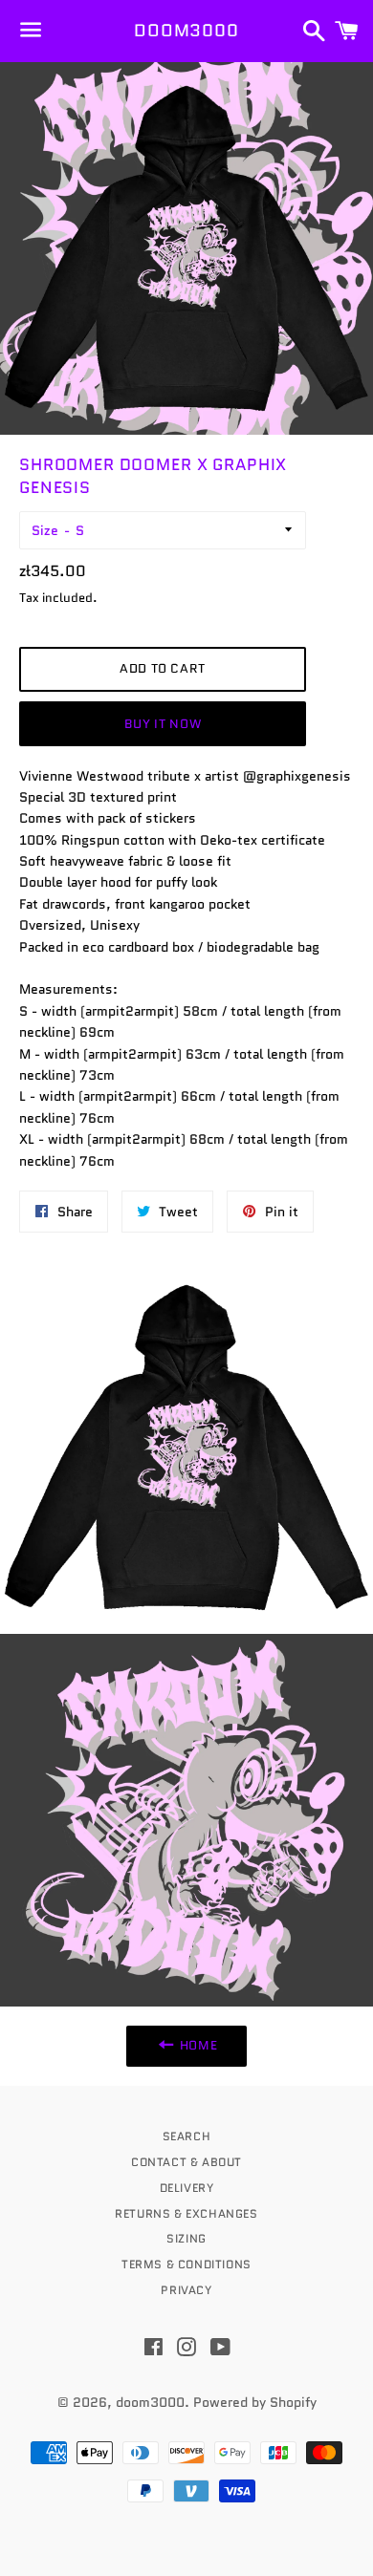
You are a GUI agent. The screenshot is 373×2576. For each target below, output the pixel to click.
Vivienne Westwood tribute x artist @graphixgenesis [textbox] (185, 776)
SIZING (186, 2238)
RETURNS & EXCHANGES (186, 2213)
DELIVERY (187, 2188)
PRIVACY (186, 2290)
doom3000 (186, 31)
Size (45, 530)
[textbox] (186, 776)
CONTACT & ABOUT (186, 2162)
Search (187, 2136)
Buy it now (163, 724)
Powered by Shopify (255, 2402)
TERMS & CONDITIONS (186, 2264)
